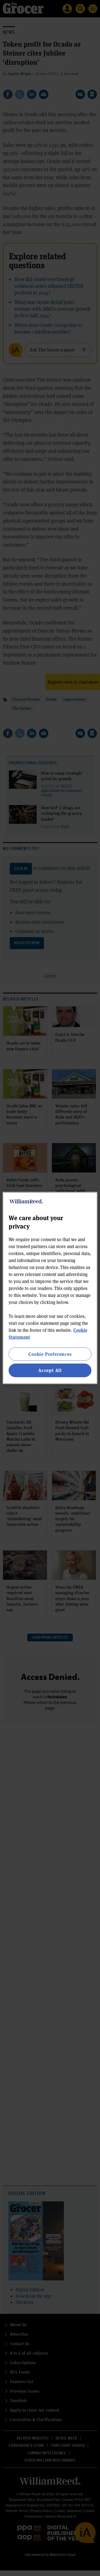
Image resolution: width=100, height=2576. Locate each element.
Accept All (50, 1370)
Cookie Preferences (50, 1354)
